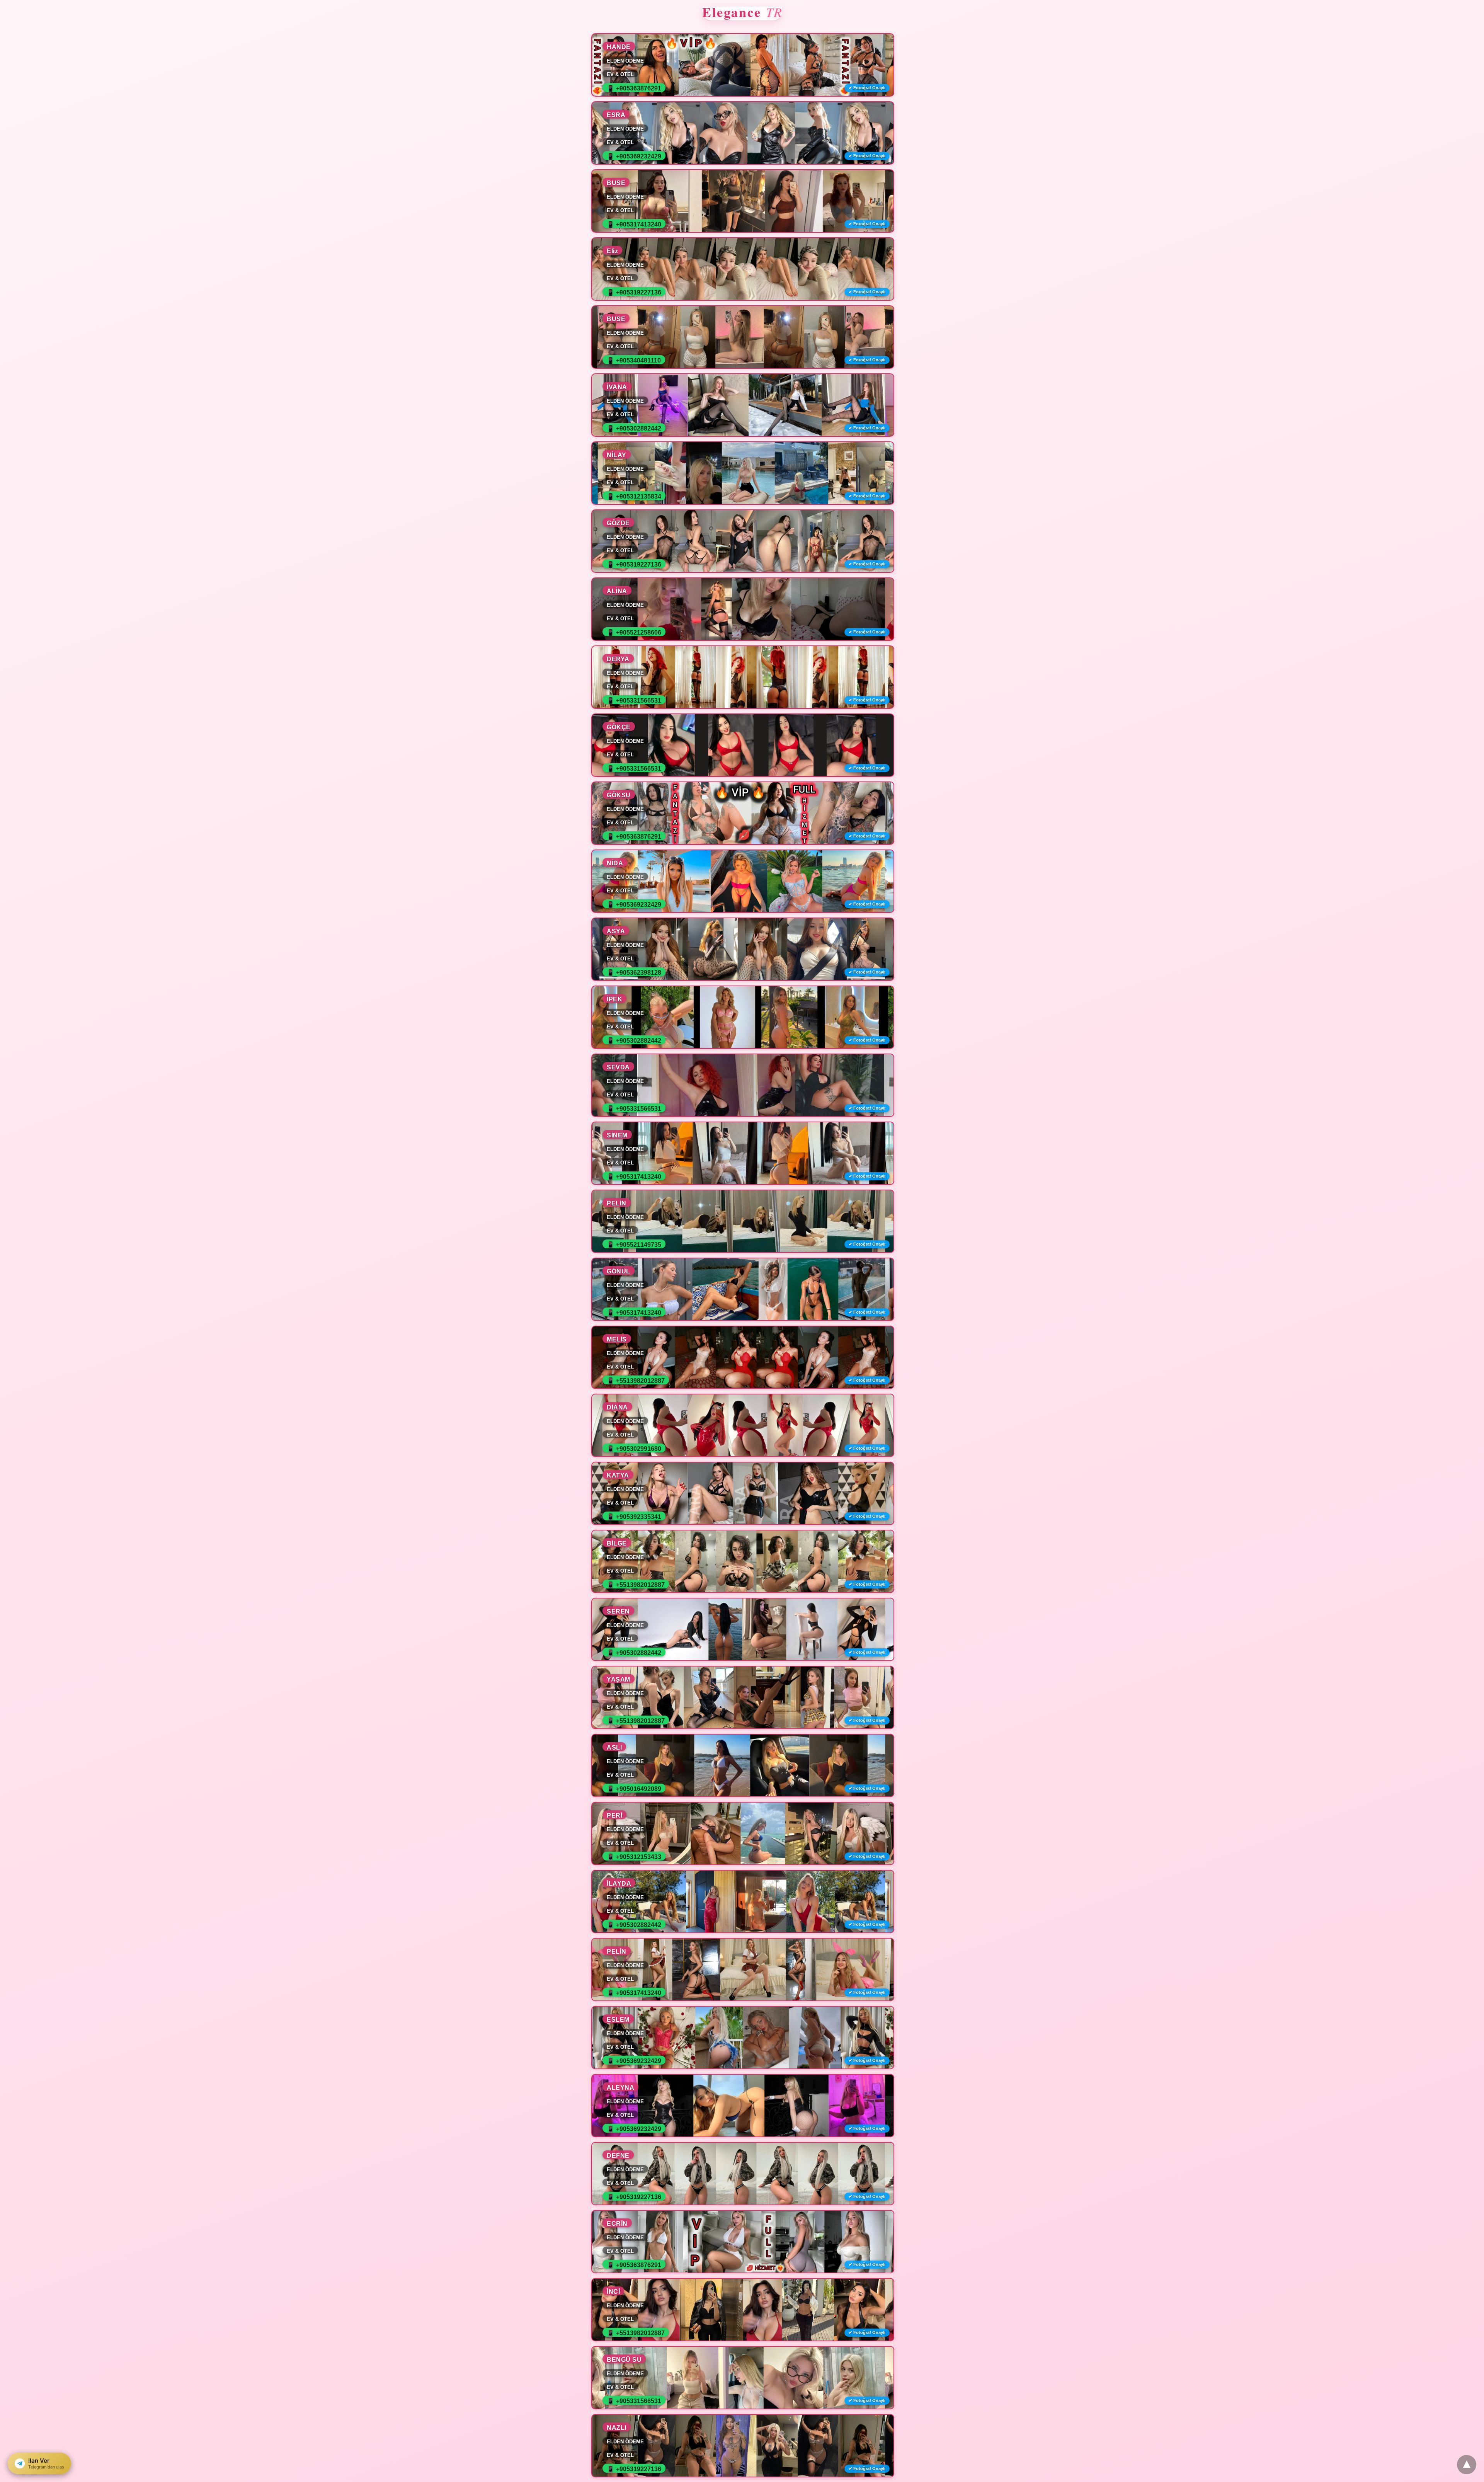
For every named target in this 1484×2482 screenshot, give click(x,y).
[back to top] (1467, 2465)
